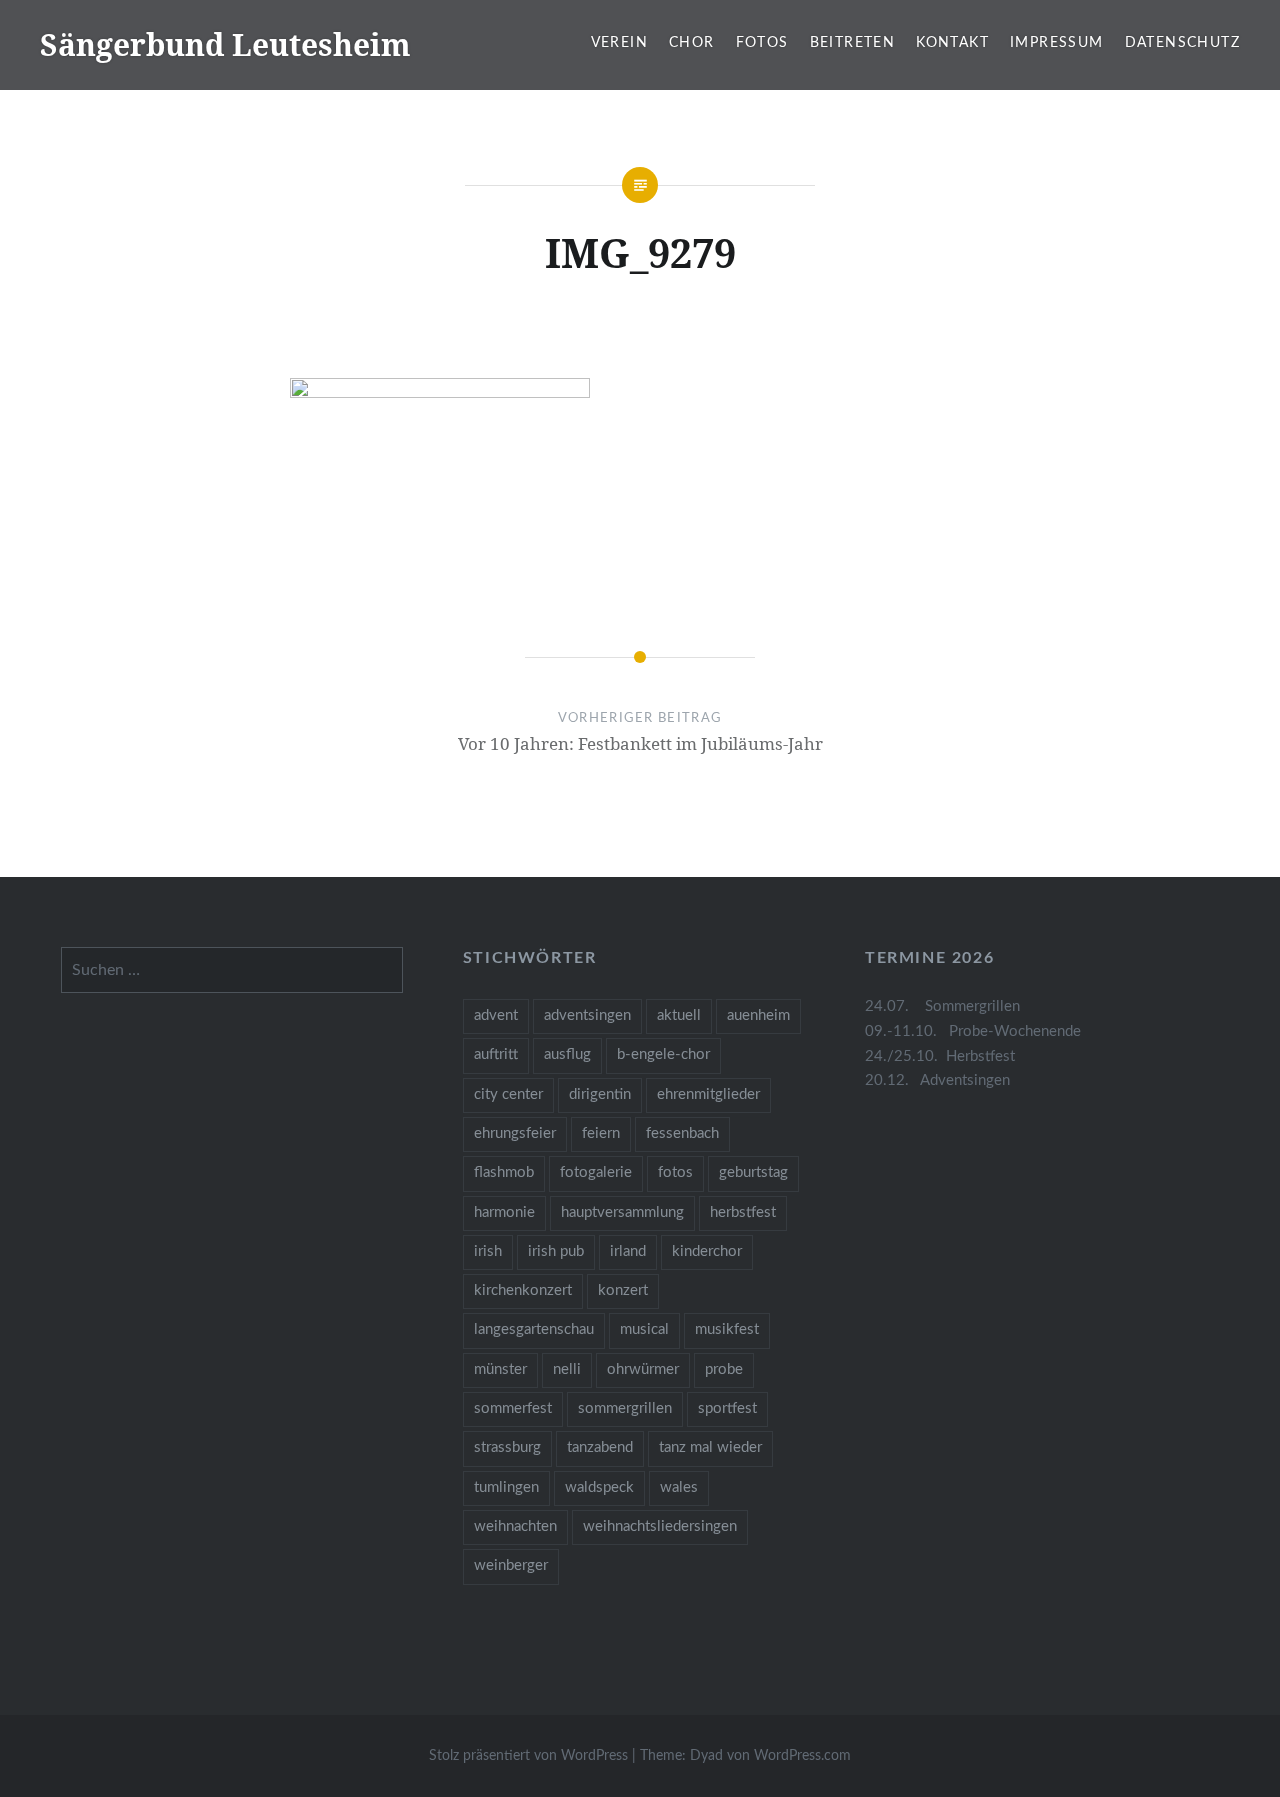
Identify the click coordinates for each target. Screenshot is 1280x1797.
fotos (675, 1172)
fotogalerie (596, 1172)
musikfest (727, 1329)
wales (679, 1487)
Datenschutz (1182, 43)
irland (628, 1251)
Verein (619, 43)
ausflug (567, 1054)
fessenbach (682, 1133)
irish (488, 1251)
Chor (692, 43)
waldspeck (599, 1487)
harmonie (504, 1212)
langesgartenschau (534, 1329)
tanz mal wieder (710, 1447)
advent (496, 1015)
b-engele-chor (663, 1054)
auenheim (758, 1015)
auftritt (496, 1054)
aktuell (679, 1015)
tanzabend (600, 1447)
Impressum (1057, 43)
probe (724, 1369)
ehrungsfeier (515, 1133)
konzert (623, 1290)
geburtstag (753, 1172)
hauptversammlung (622, 1212)
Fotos (762, 43)
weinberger (511, 1565)
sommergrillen (625, 1408)
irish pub (556, 1251)
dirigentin (600, 1094)
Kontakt (952, 43)
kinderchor (707, 1251)
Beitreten (853, 43)
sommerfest (513, 1408)
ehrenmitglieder (708, 1094)
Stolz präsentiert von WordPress (528, 1756)
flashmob (504, 1172)
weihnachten (515, 1526)
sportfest (727, 1408)
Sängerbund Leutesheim (225, 44)
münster (500, 1369)
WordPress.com (802, 1756)
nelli (567, 1369)
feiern (601, 1133)
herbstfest (743, 1212)
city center (508, 1094)
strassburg (507, 1447)
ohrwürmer (643, 1369)
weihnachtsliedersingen (660, 1526)
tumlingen (506, 1487)
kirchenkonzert (523, 1290)
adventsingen (587, 1015)
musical (644, 1329)
